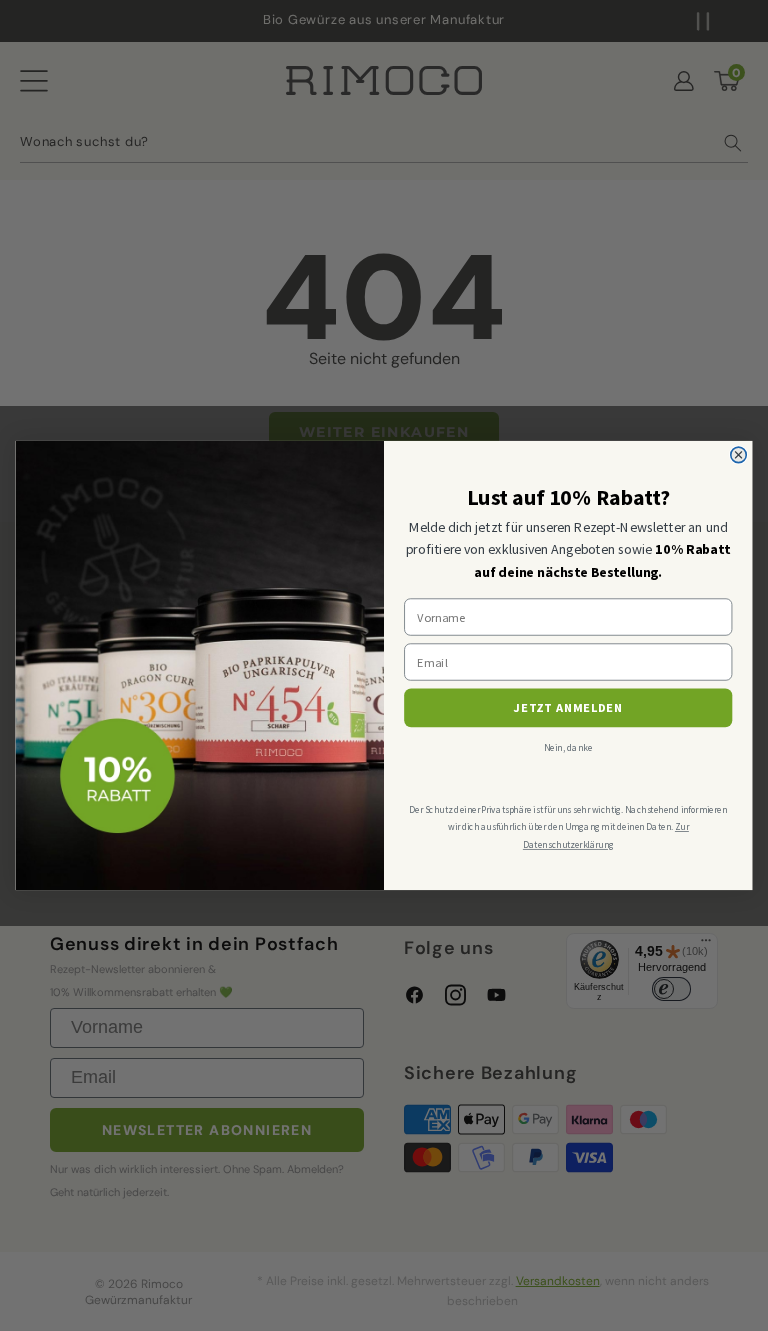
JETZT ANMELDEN (568, 708)
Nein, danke (568, 748)
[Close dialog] (739, 455)
